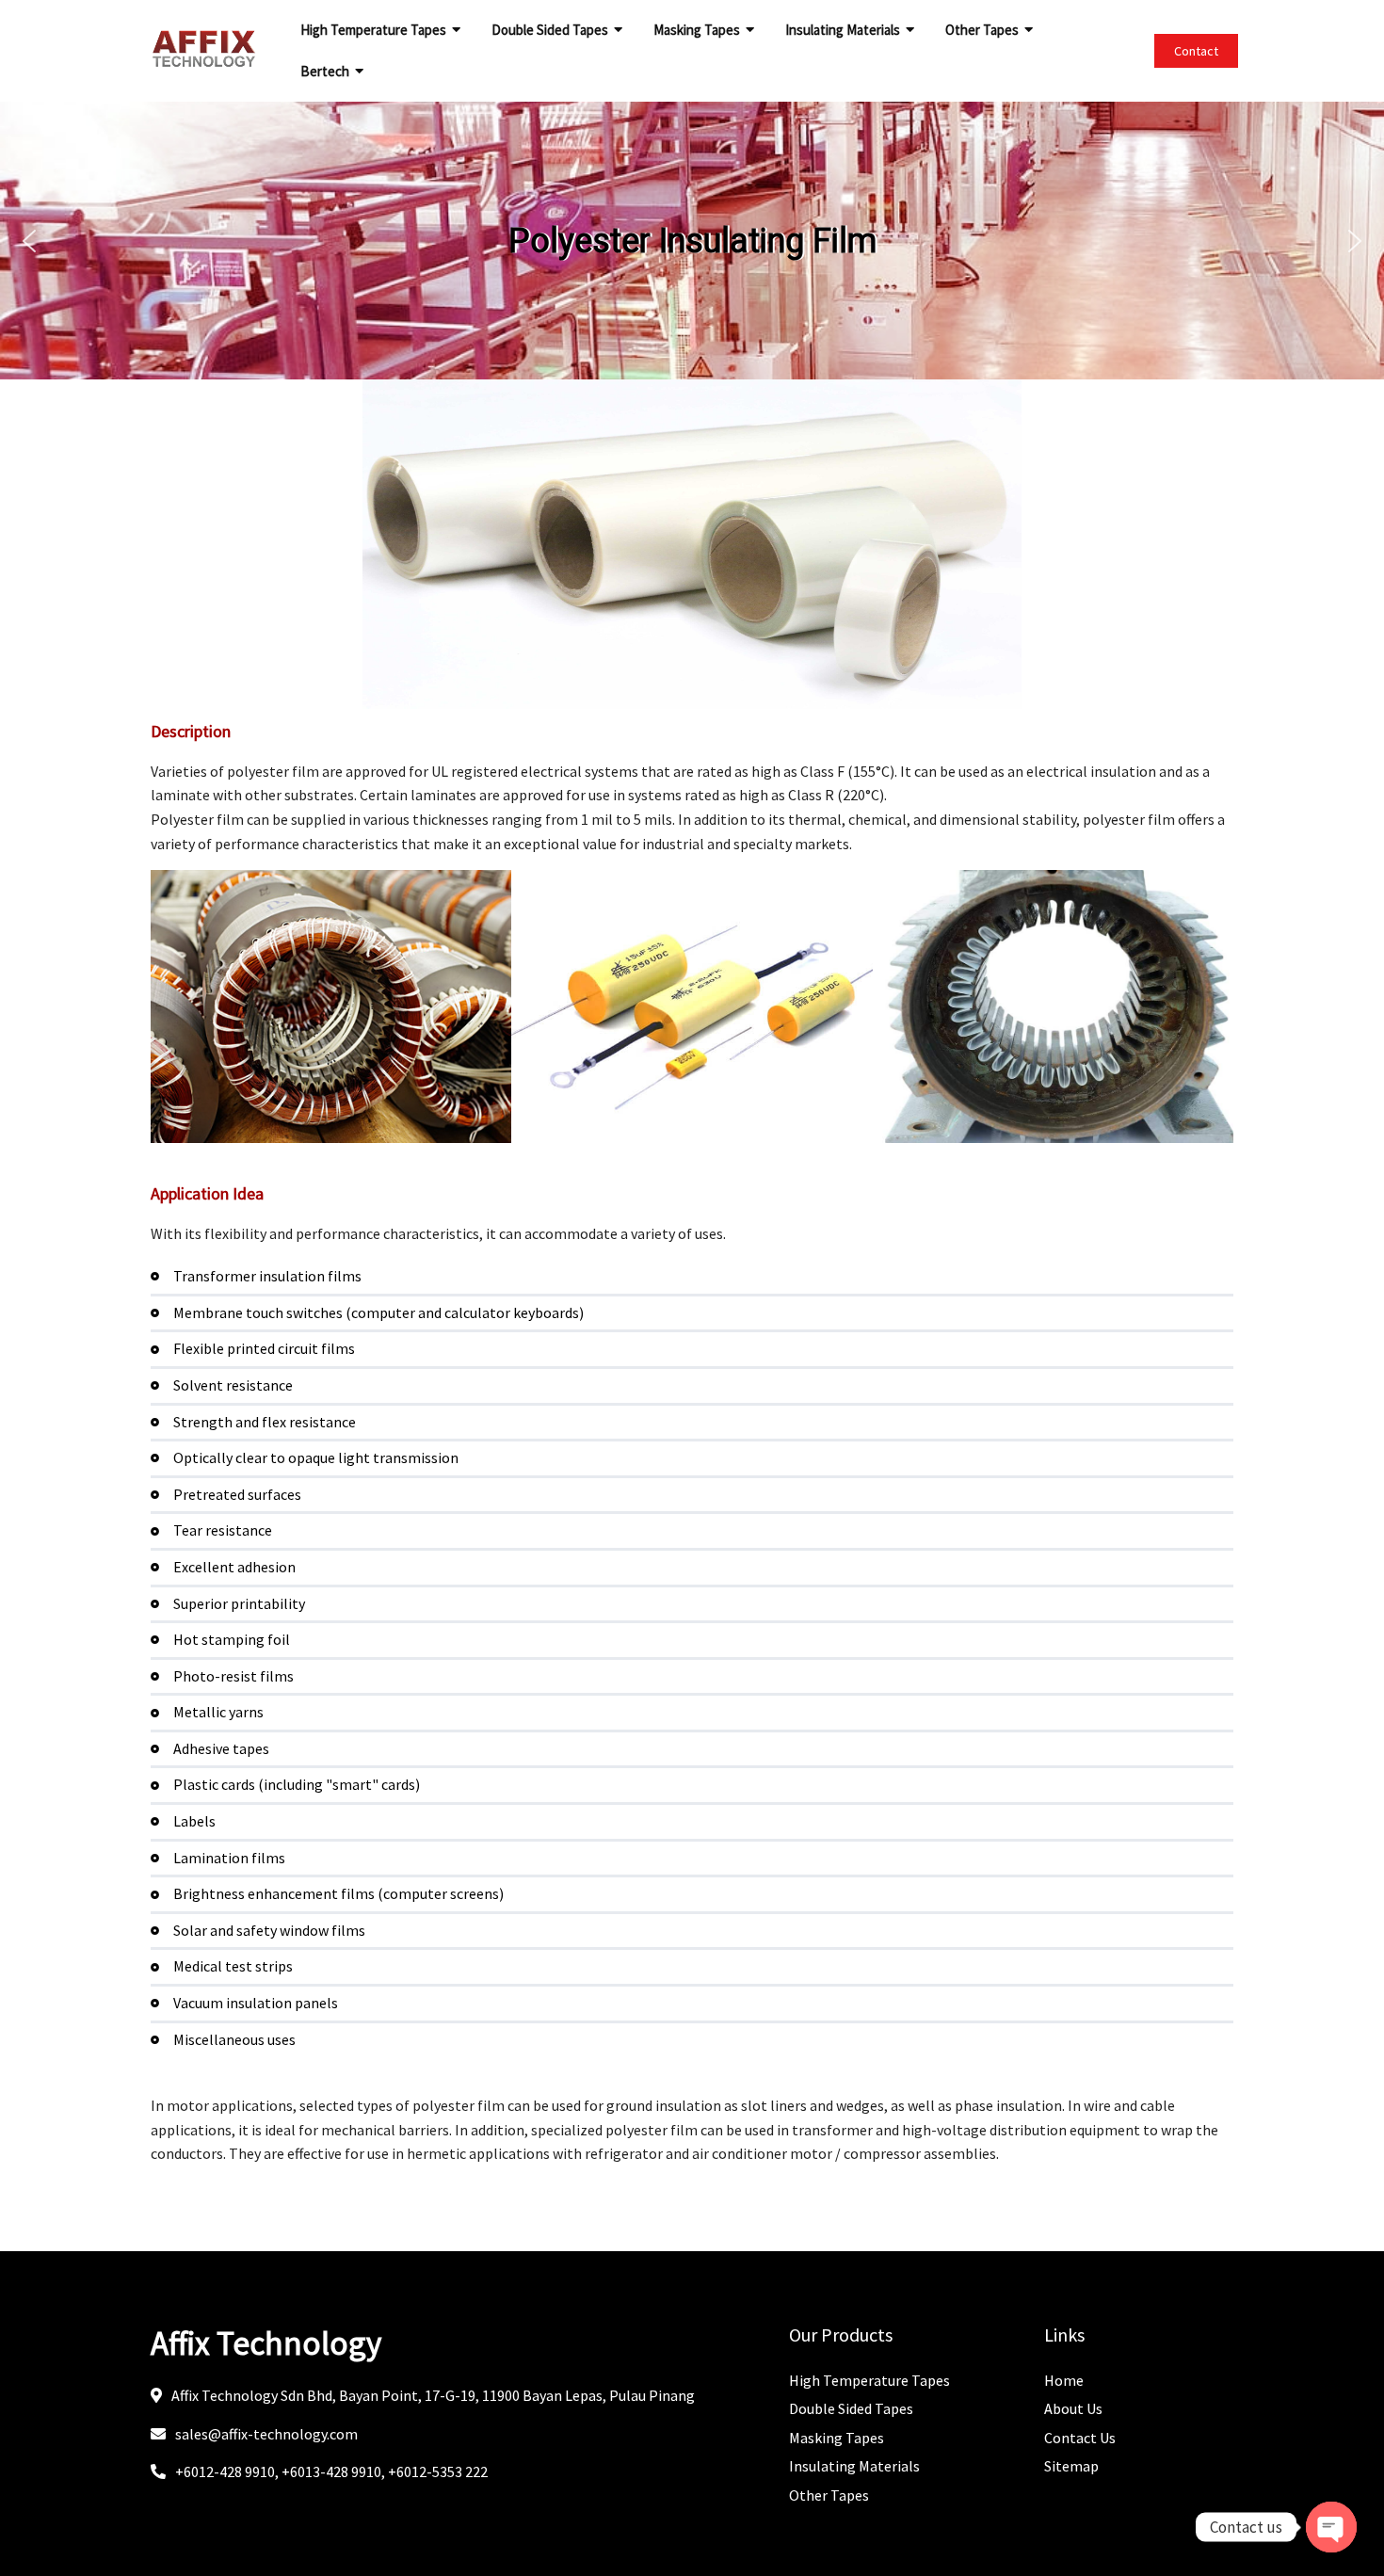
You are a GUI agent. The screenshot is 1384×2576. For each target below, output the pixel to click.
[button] (29, 241)
